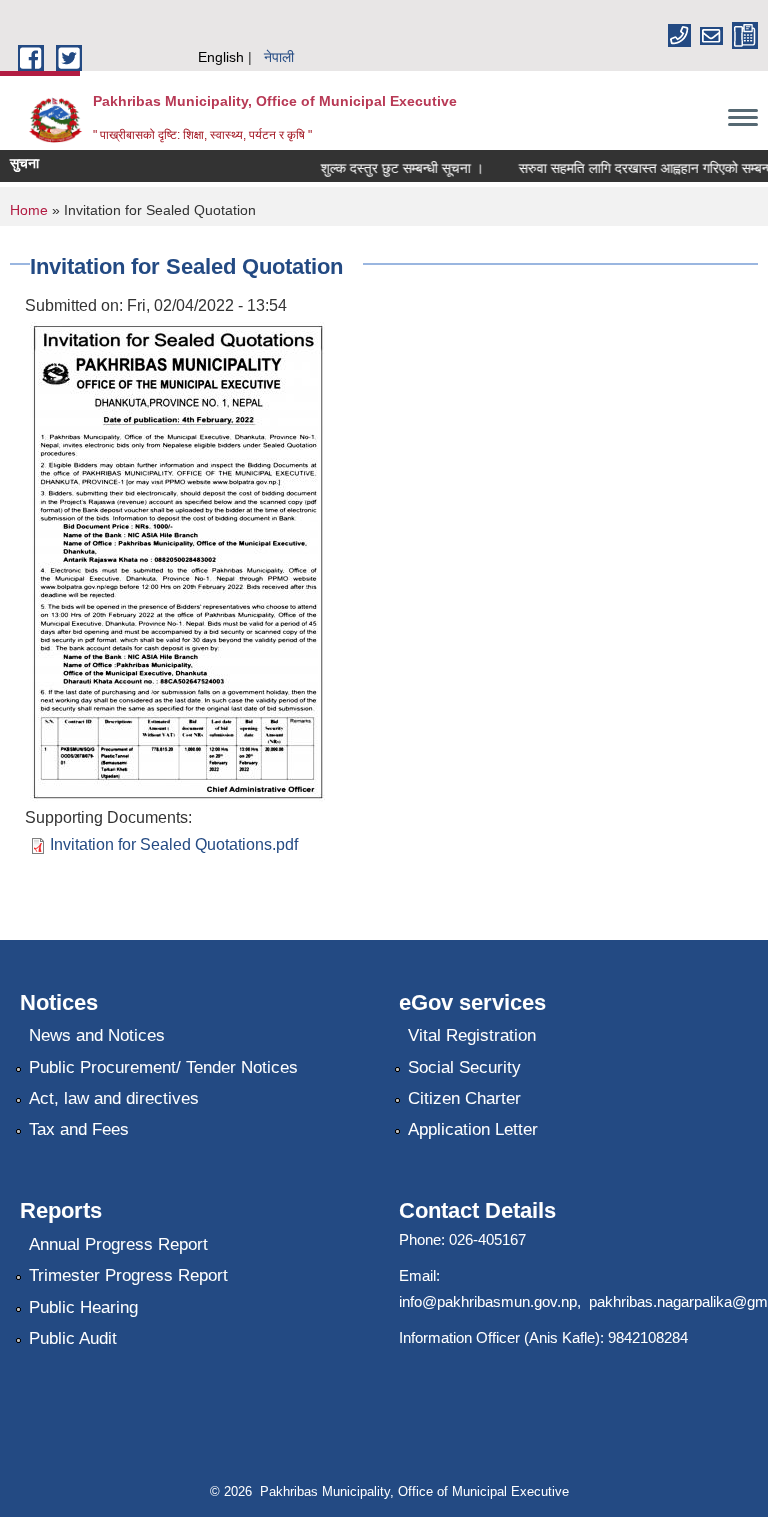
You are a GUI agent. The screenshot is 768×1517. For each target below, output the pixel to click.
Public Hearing (83, 1307)
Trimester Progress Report (128, 1275)
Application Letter (473, 1129)
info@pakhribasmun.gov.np (488, 1301)
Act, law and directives (114, 1098)
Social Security (464, 1067)
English (221, 57)
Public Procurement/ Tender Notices (163, 1067)
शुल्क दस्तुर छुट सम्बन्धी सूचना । (392, 168)
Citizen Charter (464, 1098)
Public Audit (73, 1338)
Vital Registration (472, 1035)
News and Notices (97, 1035)
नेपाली (279, 57)
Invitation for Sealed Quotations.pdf (174, 844)
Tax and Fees (79, 1129)
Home (29, 210)
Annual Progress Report (118, 1244)
